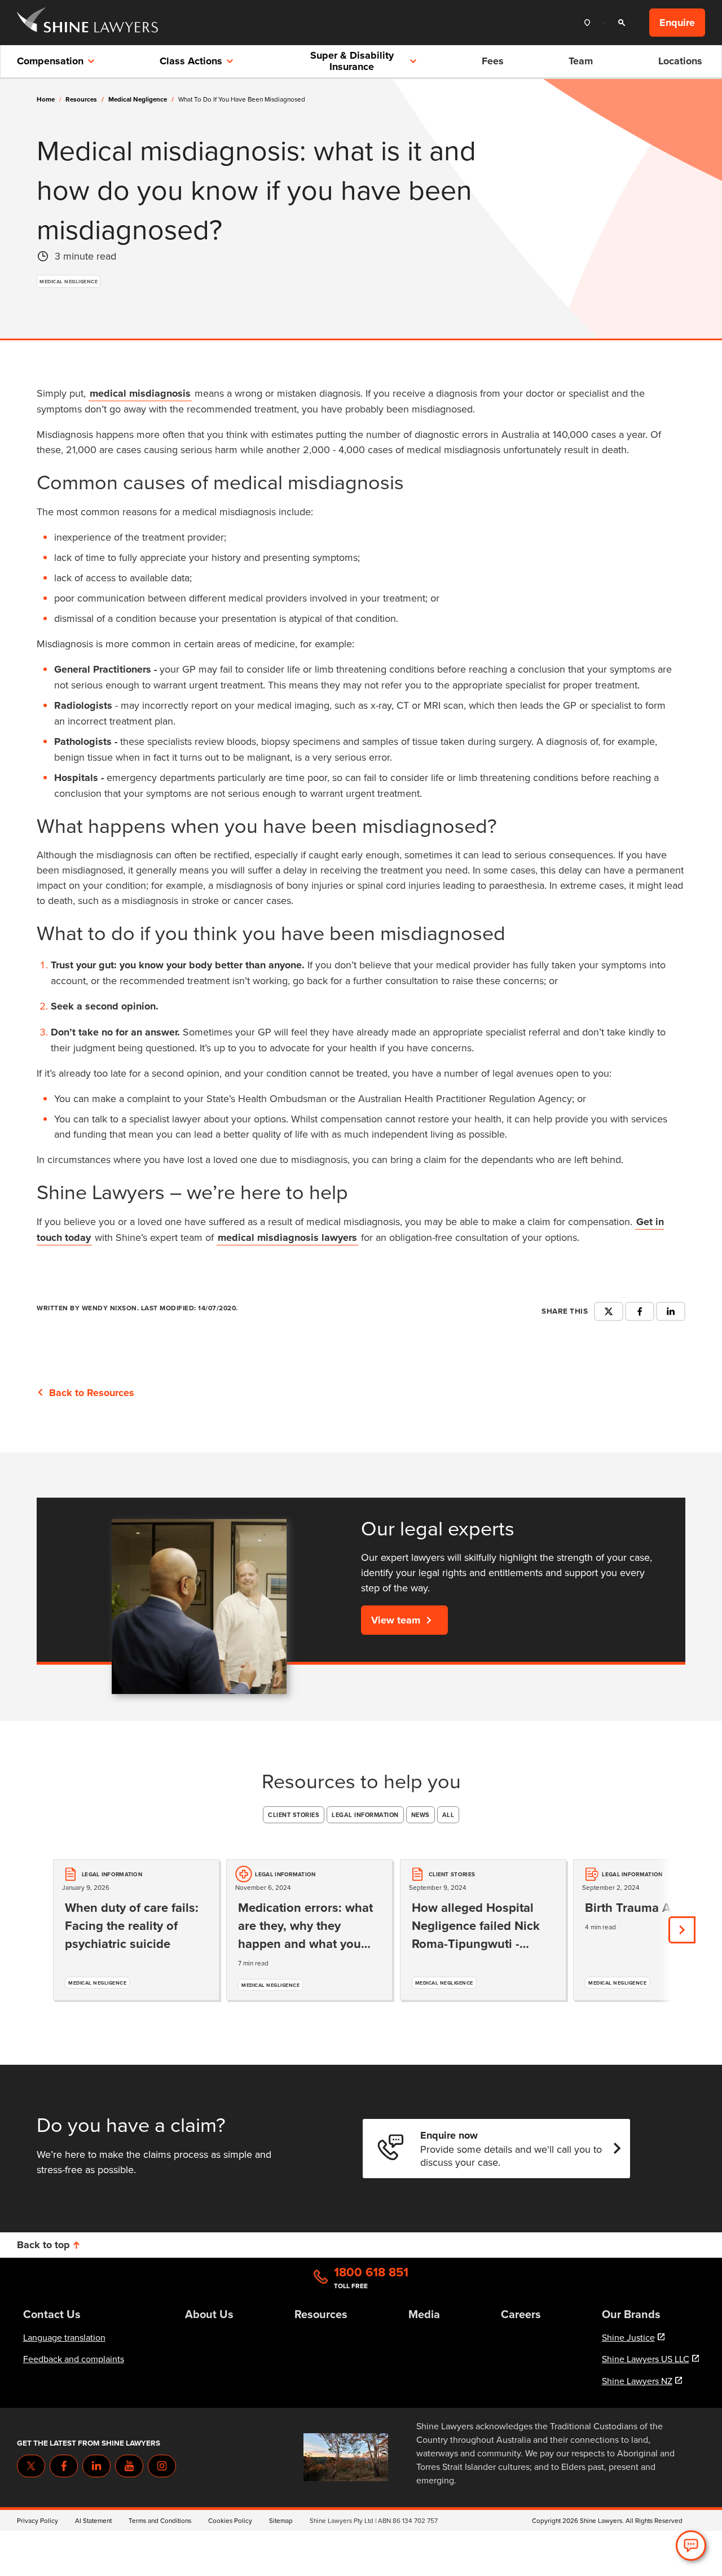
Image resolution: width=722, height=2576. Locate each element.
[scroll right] (682, 1930)
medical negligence (141, 99)
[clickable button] (590, 23)
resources (85, 99)
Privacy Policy (38, 2520)
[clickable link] (87, 23)
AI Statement (93, 2520)
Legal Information (365, 1815)
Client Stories (294, 1815)
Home (46, 99)
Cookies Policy (230, 2520)
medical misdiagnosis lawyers (287, 1237)
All (448, 1815)
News (421, 1815)
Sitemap (281, 2520)
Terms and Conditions (160, 2520)
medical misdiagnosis (140, 393)
